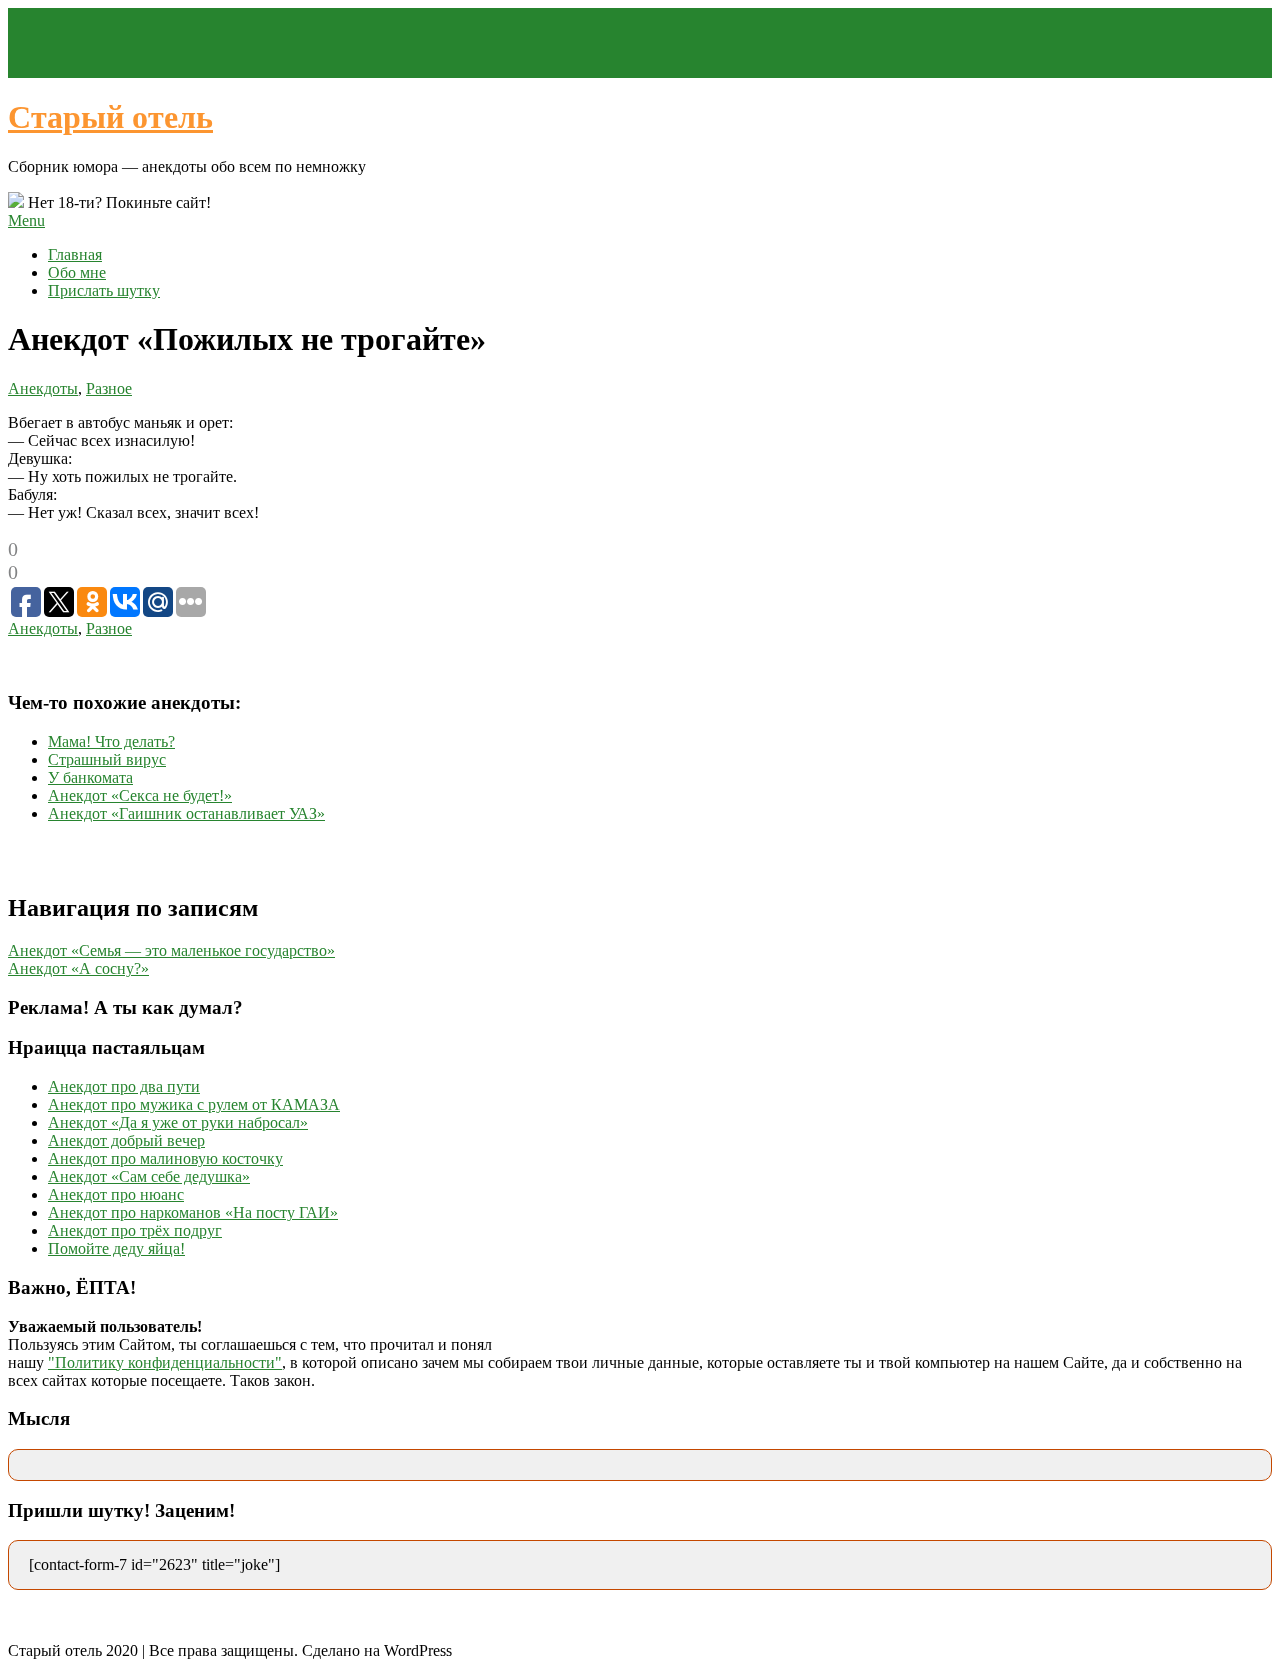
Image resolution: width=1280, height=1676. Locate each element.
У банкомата (90, 777)
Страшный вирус (107, 759)
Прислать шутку (104, 290)
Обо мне (77, 272)
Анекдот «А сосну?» (78, 968)
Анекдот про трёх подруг (135, 1230)
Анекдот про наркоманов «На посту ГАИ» (193, 1212)
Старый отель (110, 117)
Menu (26, 220)
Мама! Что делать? (111, 741)
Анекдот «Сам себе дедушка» (149, 1176)
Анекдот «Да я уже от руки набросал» (178, 1122)
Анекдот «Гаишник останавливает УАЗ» (186, 813)
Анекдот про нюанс (116, 1194)
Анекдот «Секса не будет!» (140, 795)
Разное (109, 388)
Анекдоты (43, 388)
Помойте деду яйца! (116, 1248)
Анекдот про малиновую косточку (165, 1158)
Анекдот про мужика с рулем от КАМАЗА (194, 1104)
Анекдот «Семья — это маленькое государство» (171, 950)
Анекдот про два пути (124, 1086)
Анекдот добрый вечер (126, 1140)
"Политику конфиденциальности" (165, 1362)
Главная (75, 254)
